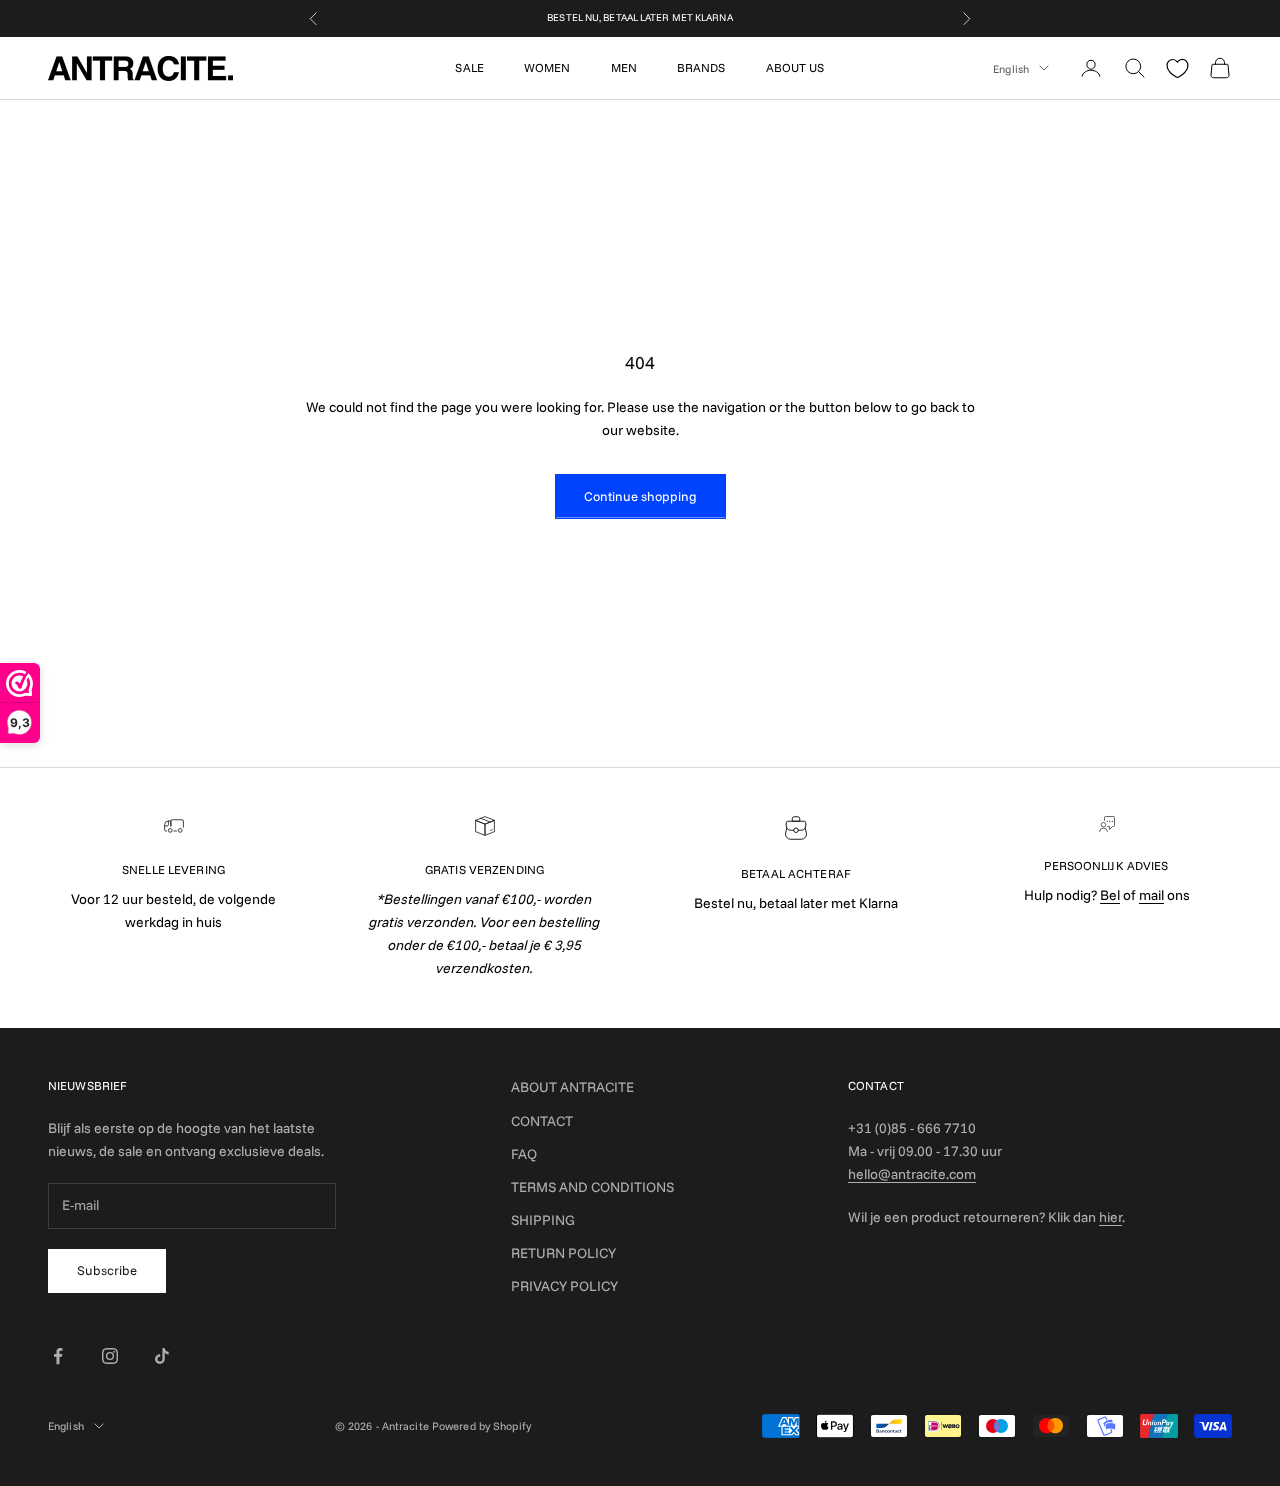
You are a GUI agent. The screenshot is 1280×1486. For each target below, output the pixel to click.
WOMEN (547, 67)
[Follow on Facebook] (58, 1356)
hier (1110, 1217)
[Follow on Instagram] (110, 1356)
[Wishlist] (1177, 68)
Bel (1110, 895)
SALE (469, 67)
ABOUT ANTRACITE (572, 1087)
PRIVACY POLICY (564, 1286)
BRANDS (701, 67)
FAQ (524, 1154)
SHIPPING (543, 1220)
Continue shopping (640, 496)
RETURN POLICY (563, 1253)
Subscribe (107, 1270)
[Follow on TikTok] (162, 1356)
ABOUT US (795, 67)
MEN (624, 67)
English (1011, 68)
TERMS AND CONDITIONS (592, 1187)
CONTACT (542, 1121)
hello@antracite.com (912, 1174)
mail (1151, 895)
